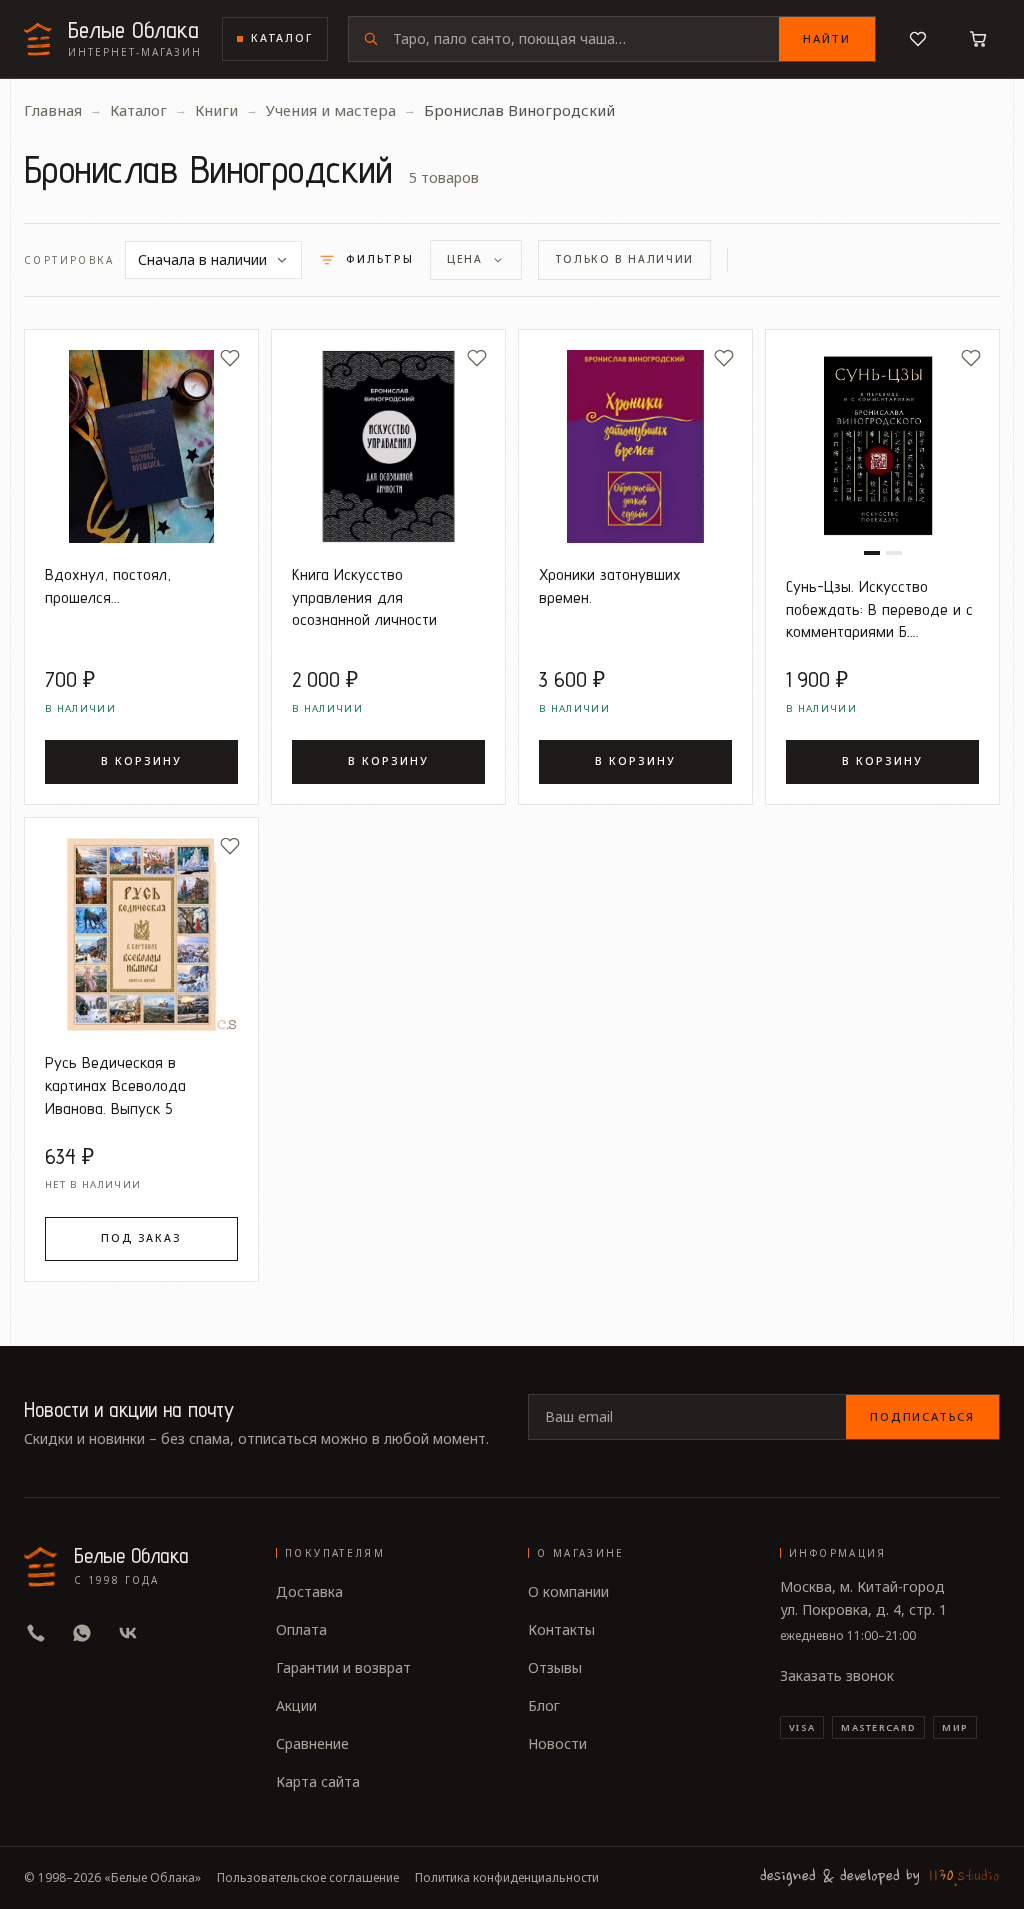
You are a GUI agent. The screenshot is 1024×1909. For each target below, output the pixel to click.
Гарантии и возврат (343, 1667)
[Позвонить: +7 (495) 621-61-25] (36, 1633)
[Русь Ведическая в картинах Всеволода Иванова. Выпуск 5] (141, 934)
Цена (465, 259)
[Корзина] (978, 39)
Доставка (309, 1591)
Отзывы (555, 1667)
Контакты (561, 1629)
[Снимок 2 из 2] (894, 553)
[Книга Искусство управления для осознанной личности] (388, 446)
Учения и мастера (331, 110)
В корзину (141, 761)
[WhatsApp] (82, 1633)
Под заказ (141, 1238)
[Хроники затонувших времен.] (635, 446)
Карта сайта (318, 1781)
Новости (557, 1743)
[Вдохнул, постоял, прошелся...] (141, 446)
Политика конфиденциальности (507, 1878)
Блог (544, 1705)
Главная (53, 110)
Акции (296, 1705)
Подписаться (922, 1416)
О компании (568, 1591)
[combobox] (586, 39)
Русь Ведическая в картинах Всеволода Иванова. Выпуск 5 (115, 1085)
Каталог (282, 38)
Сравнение (312, 1743)
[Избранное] (918, 39)
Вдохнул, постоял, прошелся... (108, 585)
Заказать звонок (837, 1675)
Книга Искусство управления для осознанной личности (364, 597)
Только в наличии (624, 259)
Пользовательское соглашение (308, 1878)
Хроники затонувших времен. (610, 585)
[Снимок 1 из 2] (872, 553)
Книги (216, 110)
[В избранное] (230, 358)
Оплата (301, 1629)
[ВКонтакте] (128, 1633)
